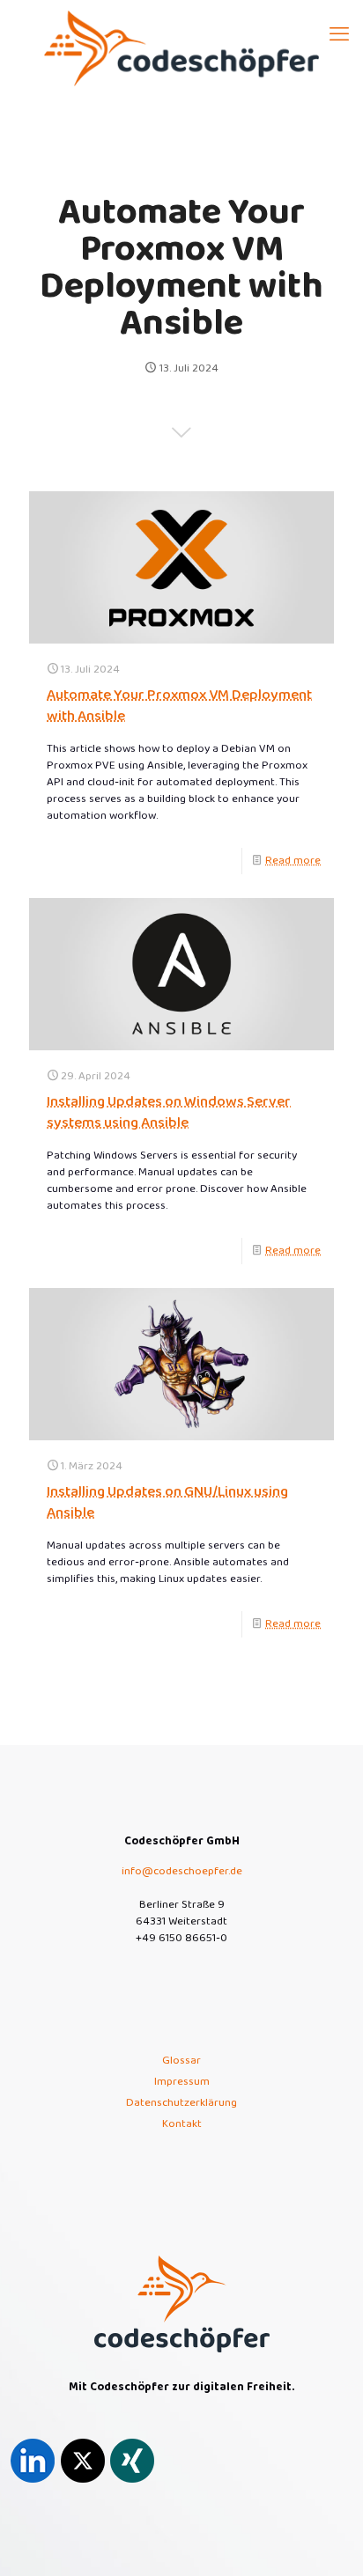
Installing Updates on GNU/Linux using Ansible (167, 1502)
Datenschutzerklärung (181, 2103)
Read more (293, 861)
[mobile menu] (339, 35)
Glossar (181, 2061)
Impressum (182, 2082)
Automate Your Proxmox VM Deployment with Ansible (179, 706)
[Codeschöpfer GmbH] (181, 48)
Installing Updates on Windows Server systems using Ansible (169, 1112)
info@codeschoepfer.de (182, 1871)
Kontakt (182, 2124)
